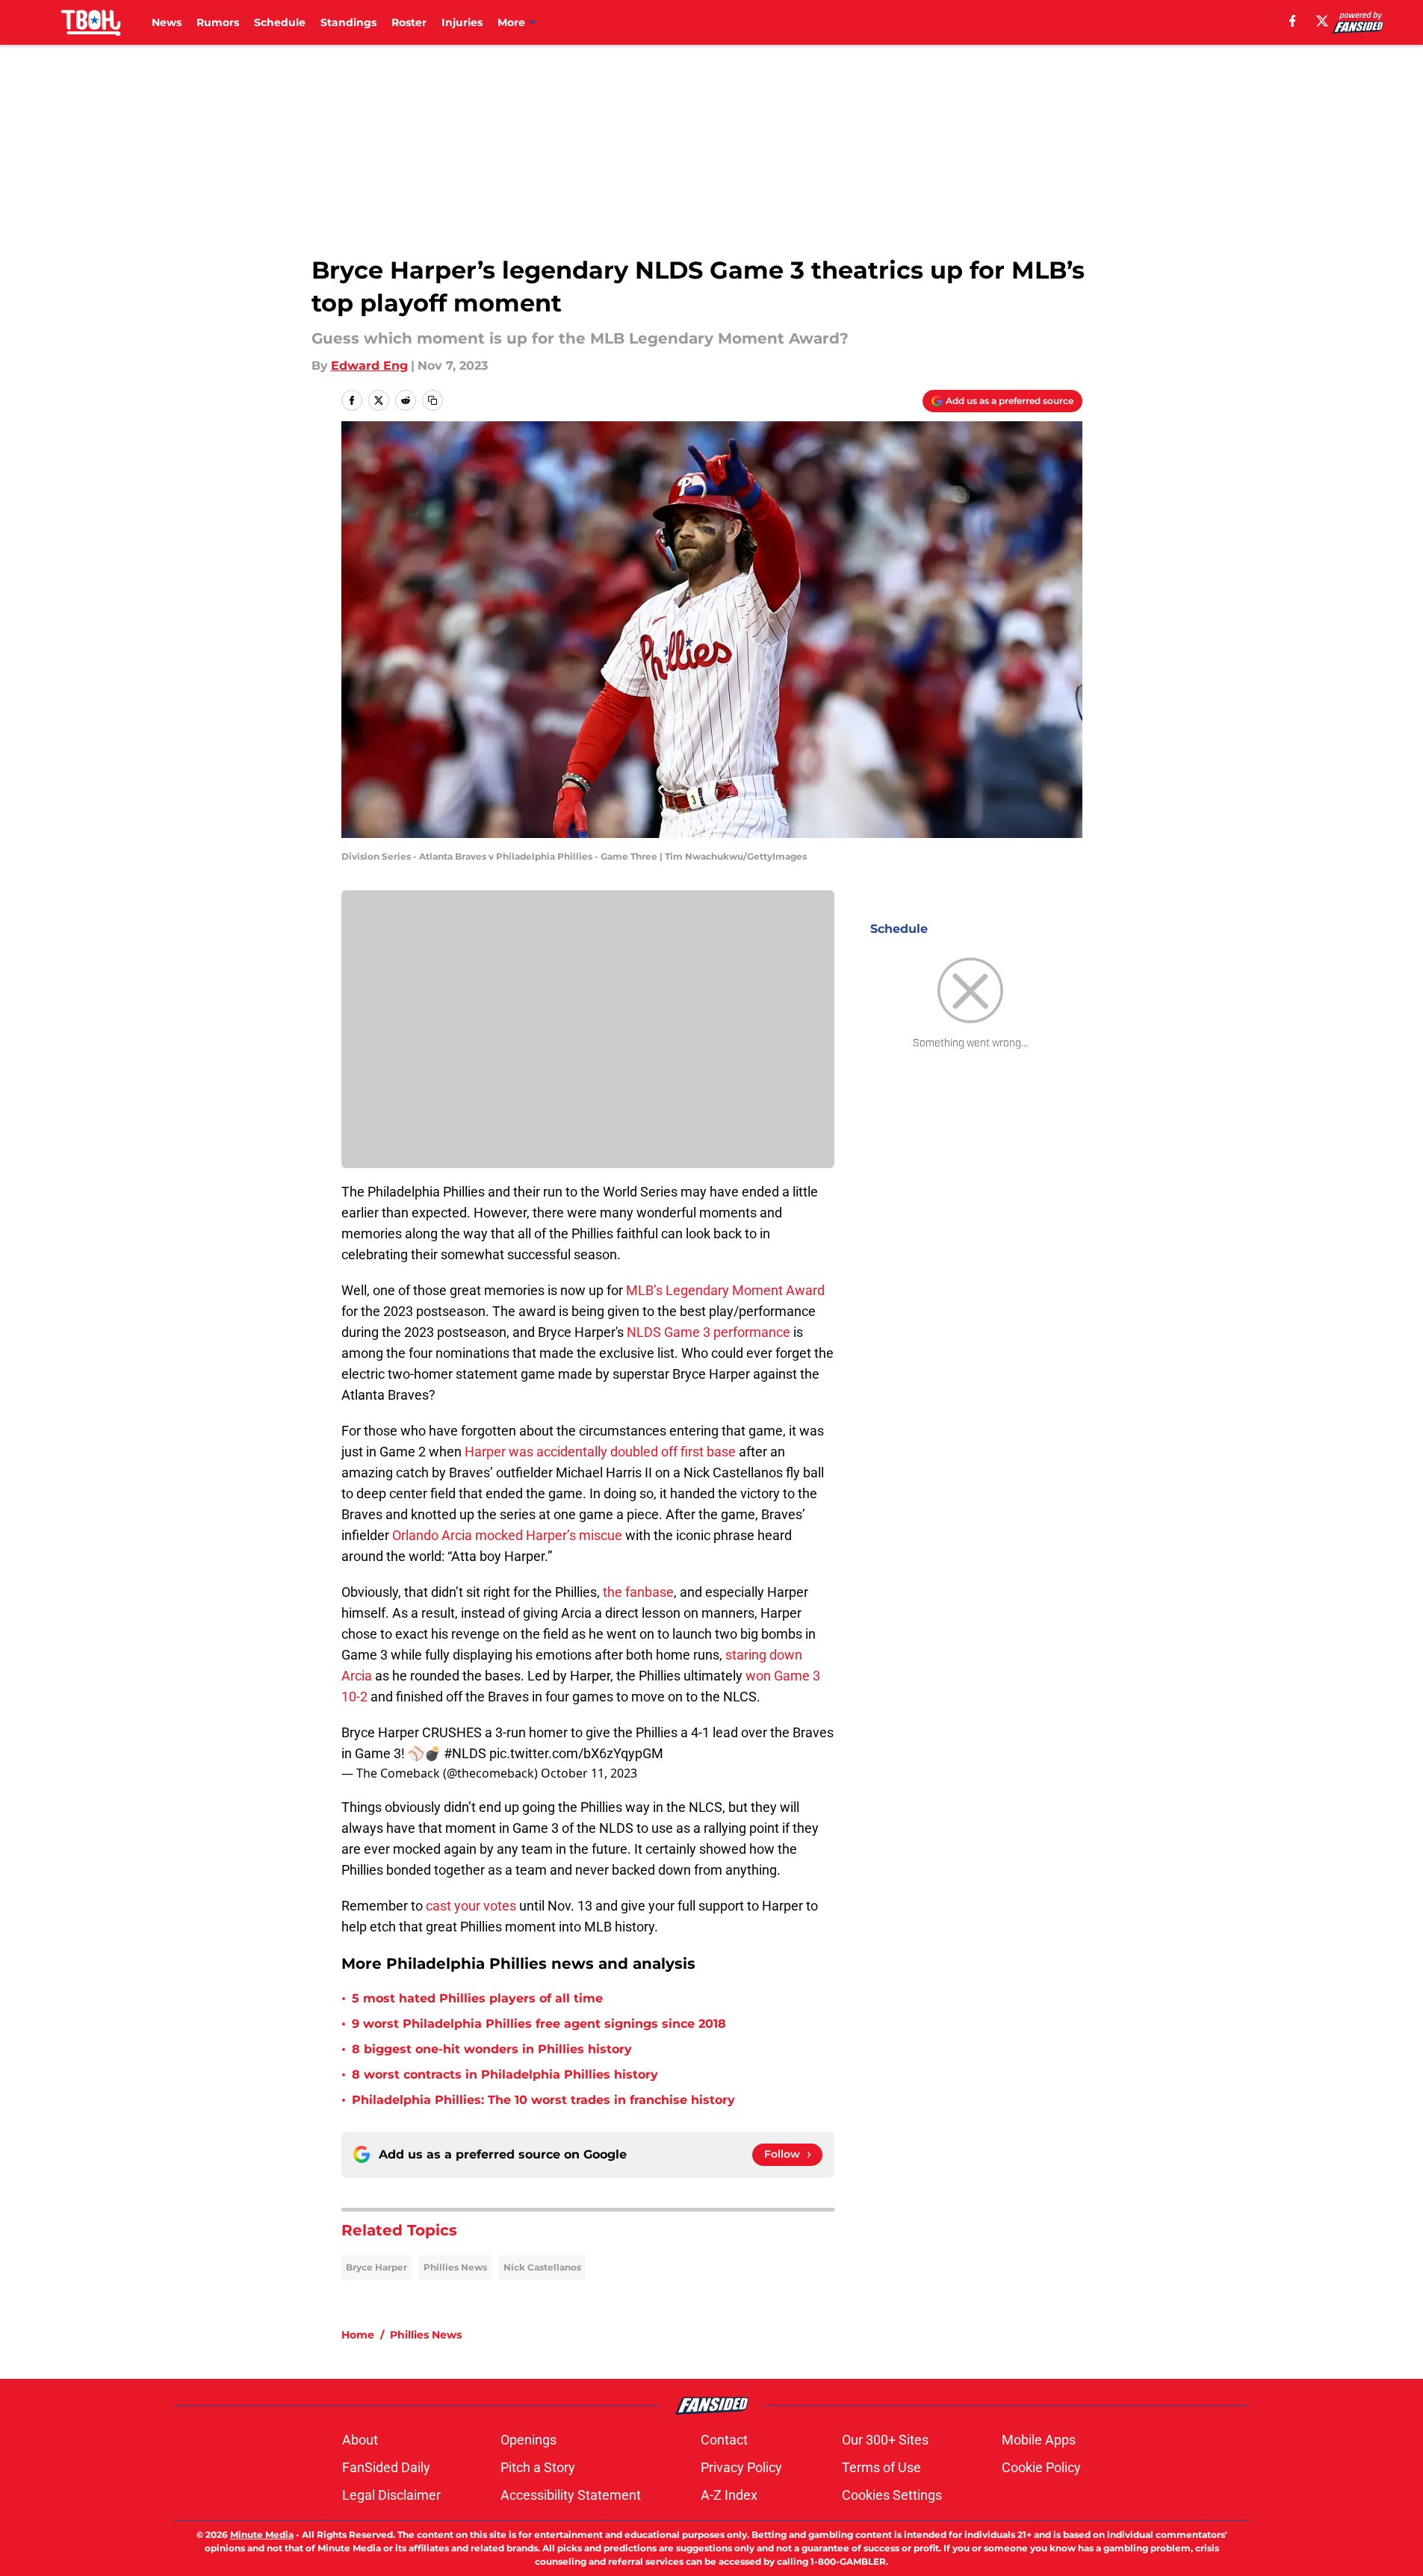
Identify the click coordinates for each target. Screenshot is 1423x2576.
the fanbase (638, 1592)
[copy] (433, 400)
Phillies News (455, 2267)
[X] (1322, 21)
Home (358, 2335)
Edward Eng (369, 366)
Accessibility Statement (571, 2495)
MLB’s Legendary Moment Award (725, 1290)
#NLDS (465, 1753)
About (360, 2440)
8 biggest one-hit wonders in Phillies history (492, 2049)
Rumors (218, 22)
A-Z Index (729, 2495)
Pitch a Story (538, 2467)
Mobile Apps (1039, 2440)
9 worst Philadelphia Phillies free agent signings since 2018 (539, 2024)
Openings (528, 2440)
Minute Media (262, 2535)
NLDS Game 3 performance (709, 1332)
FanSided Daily (386, 2467)
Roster (409, 22)
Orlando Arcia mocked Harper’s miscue (507, 1535)
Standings (348, 22)
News (167, 22)
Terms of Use (881, 2467)
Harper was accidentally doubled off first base (600, 1452)
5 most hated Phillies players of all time (477, 1998)
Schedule (280, 22)
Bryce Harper (376, 2267)
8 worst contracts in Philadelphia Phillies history (505, 2074)
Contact (724, 2440)
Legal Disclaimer (391, 2495)
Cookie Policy (1041, 2467)
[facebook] (1293, 21)
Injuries (462, 22)
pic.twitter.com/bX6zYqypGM (576, 1753)
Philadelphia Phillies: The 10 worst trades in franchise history (543, 2100)
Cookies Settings (892, 2495)
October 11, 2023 (589, 1773)
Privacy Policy (741, 2467)
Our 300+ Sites (885, 2440)
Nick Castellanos (542, 2267)
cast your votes (471, 1906)
